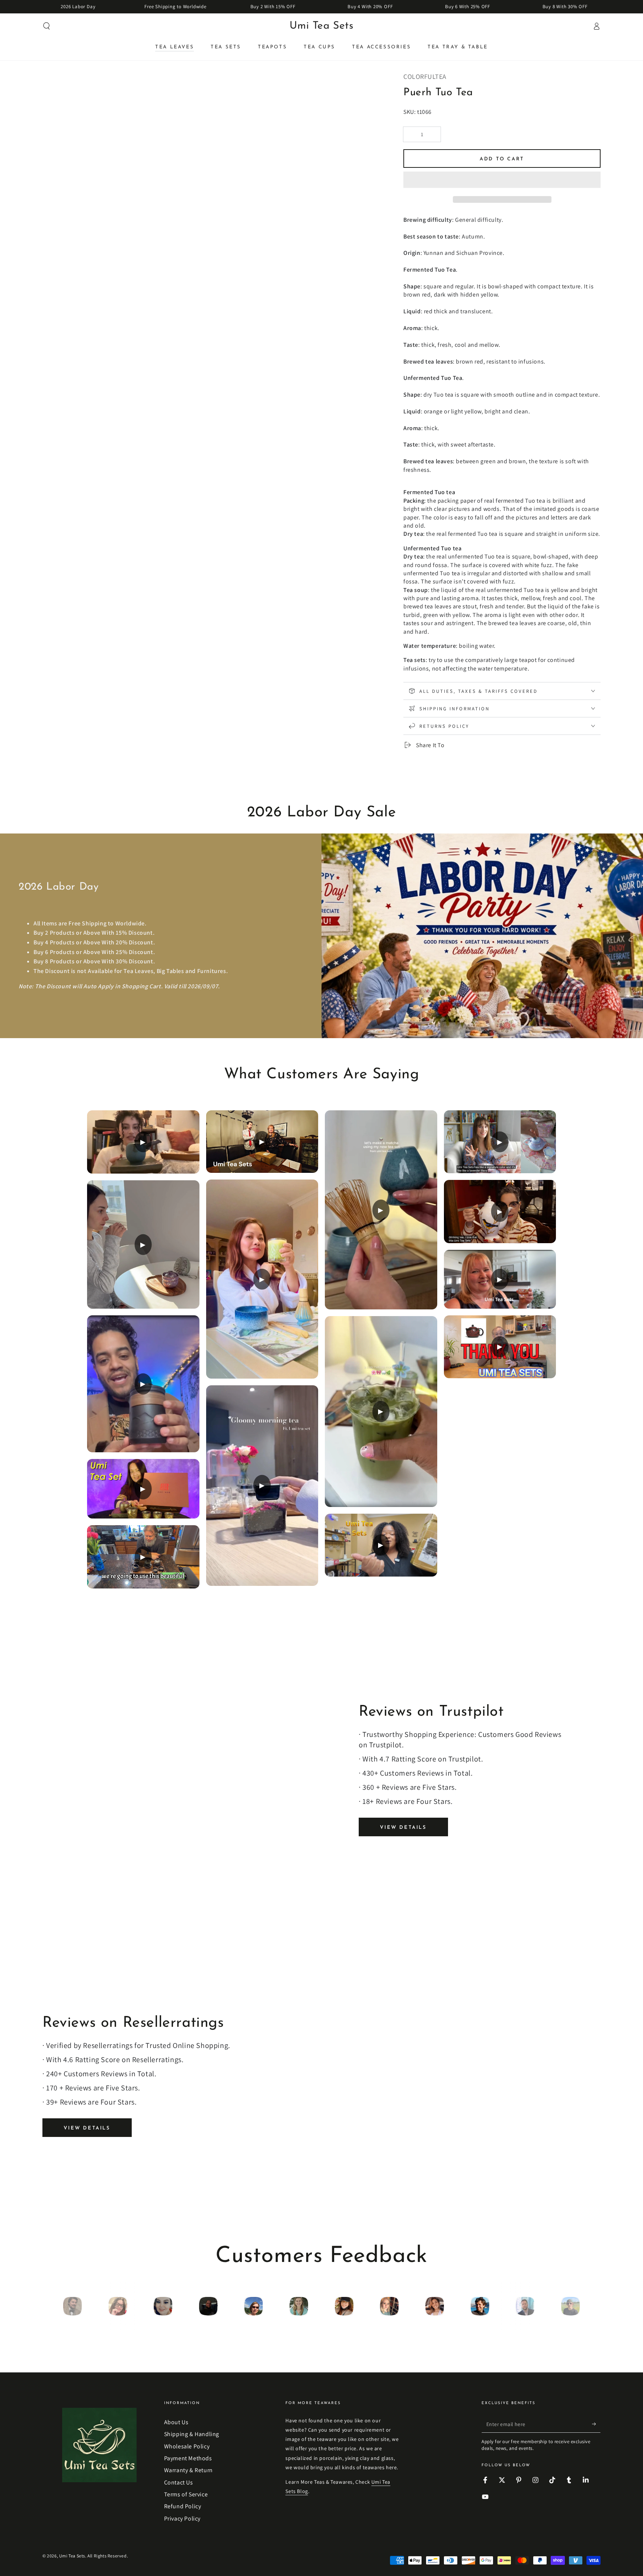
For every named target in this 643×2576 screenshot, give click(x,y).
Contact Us (179, 2482)
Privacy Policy (182, 2519)
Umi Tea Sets (72, 2556)
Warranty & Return (188, 2470)
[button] (502, 181)
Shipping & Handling (192, 2434)
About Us (176, 2422)
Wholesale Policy (187, 2446)
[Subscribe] (596, 2424)
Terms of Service (186, 2494)
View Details (403, 1828)
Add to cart (502, 159)
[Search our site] (47, 26)
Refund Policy (183, 2506)
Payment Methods (188, 2458)
